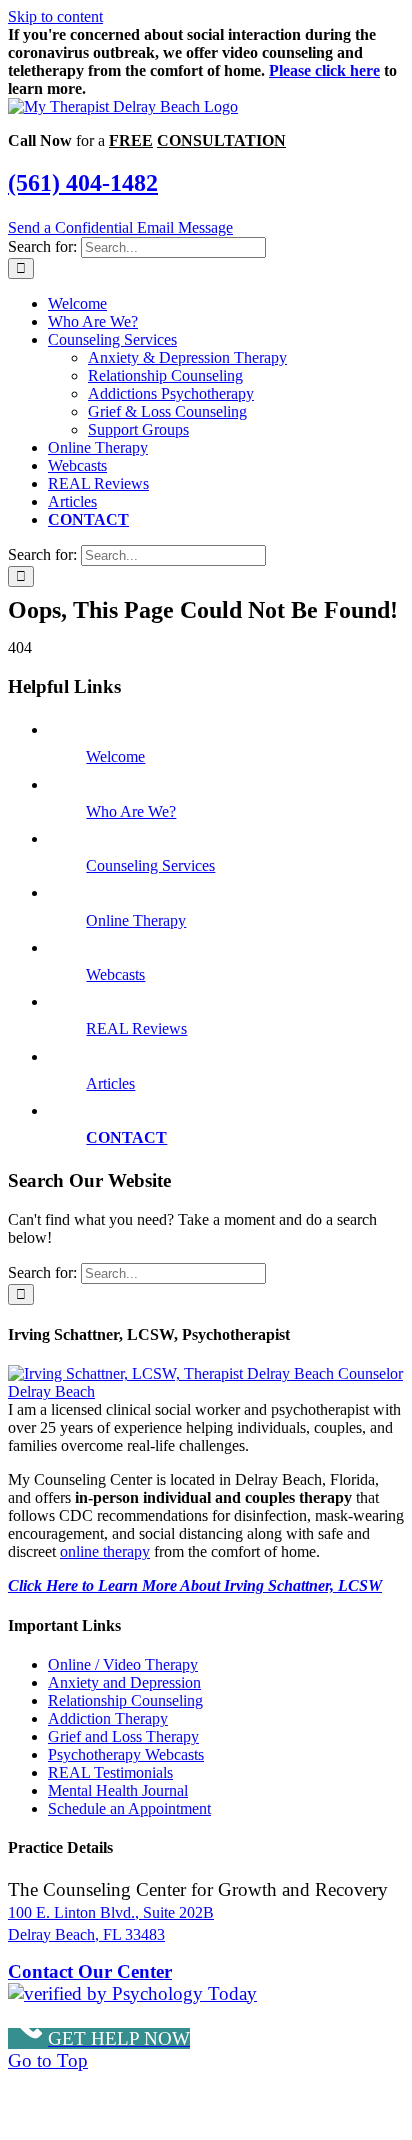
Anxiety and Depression (124, 1682)
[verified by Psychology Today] (132, 1993)
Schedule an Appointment (129, 1808)
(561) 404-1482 (83, 183)
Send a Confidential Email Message (120, 227)
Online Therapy (136, 920)
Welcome (115, 756)
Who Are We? (131, 811)
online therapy (105, 1551)
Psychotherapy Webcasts (126, 1754)
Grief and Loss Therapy (123, 1736)
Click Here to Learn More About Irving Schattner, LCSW (195, 1585)
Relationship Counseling (125, 1700)
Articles (110, 1083)
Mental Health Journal (118, 1790)
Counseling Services (150, 865)
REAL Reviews (136, 1028)
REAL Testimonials (110, 1772)
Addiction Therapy (108, 1718)
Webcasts (115, 974)
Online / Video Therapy (123, 1664)
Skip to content (55, 16)
